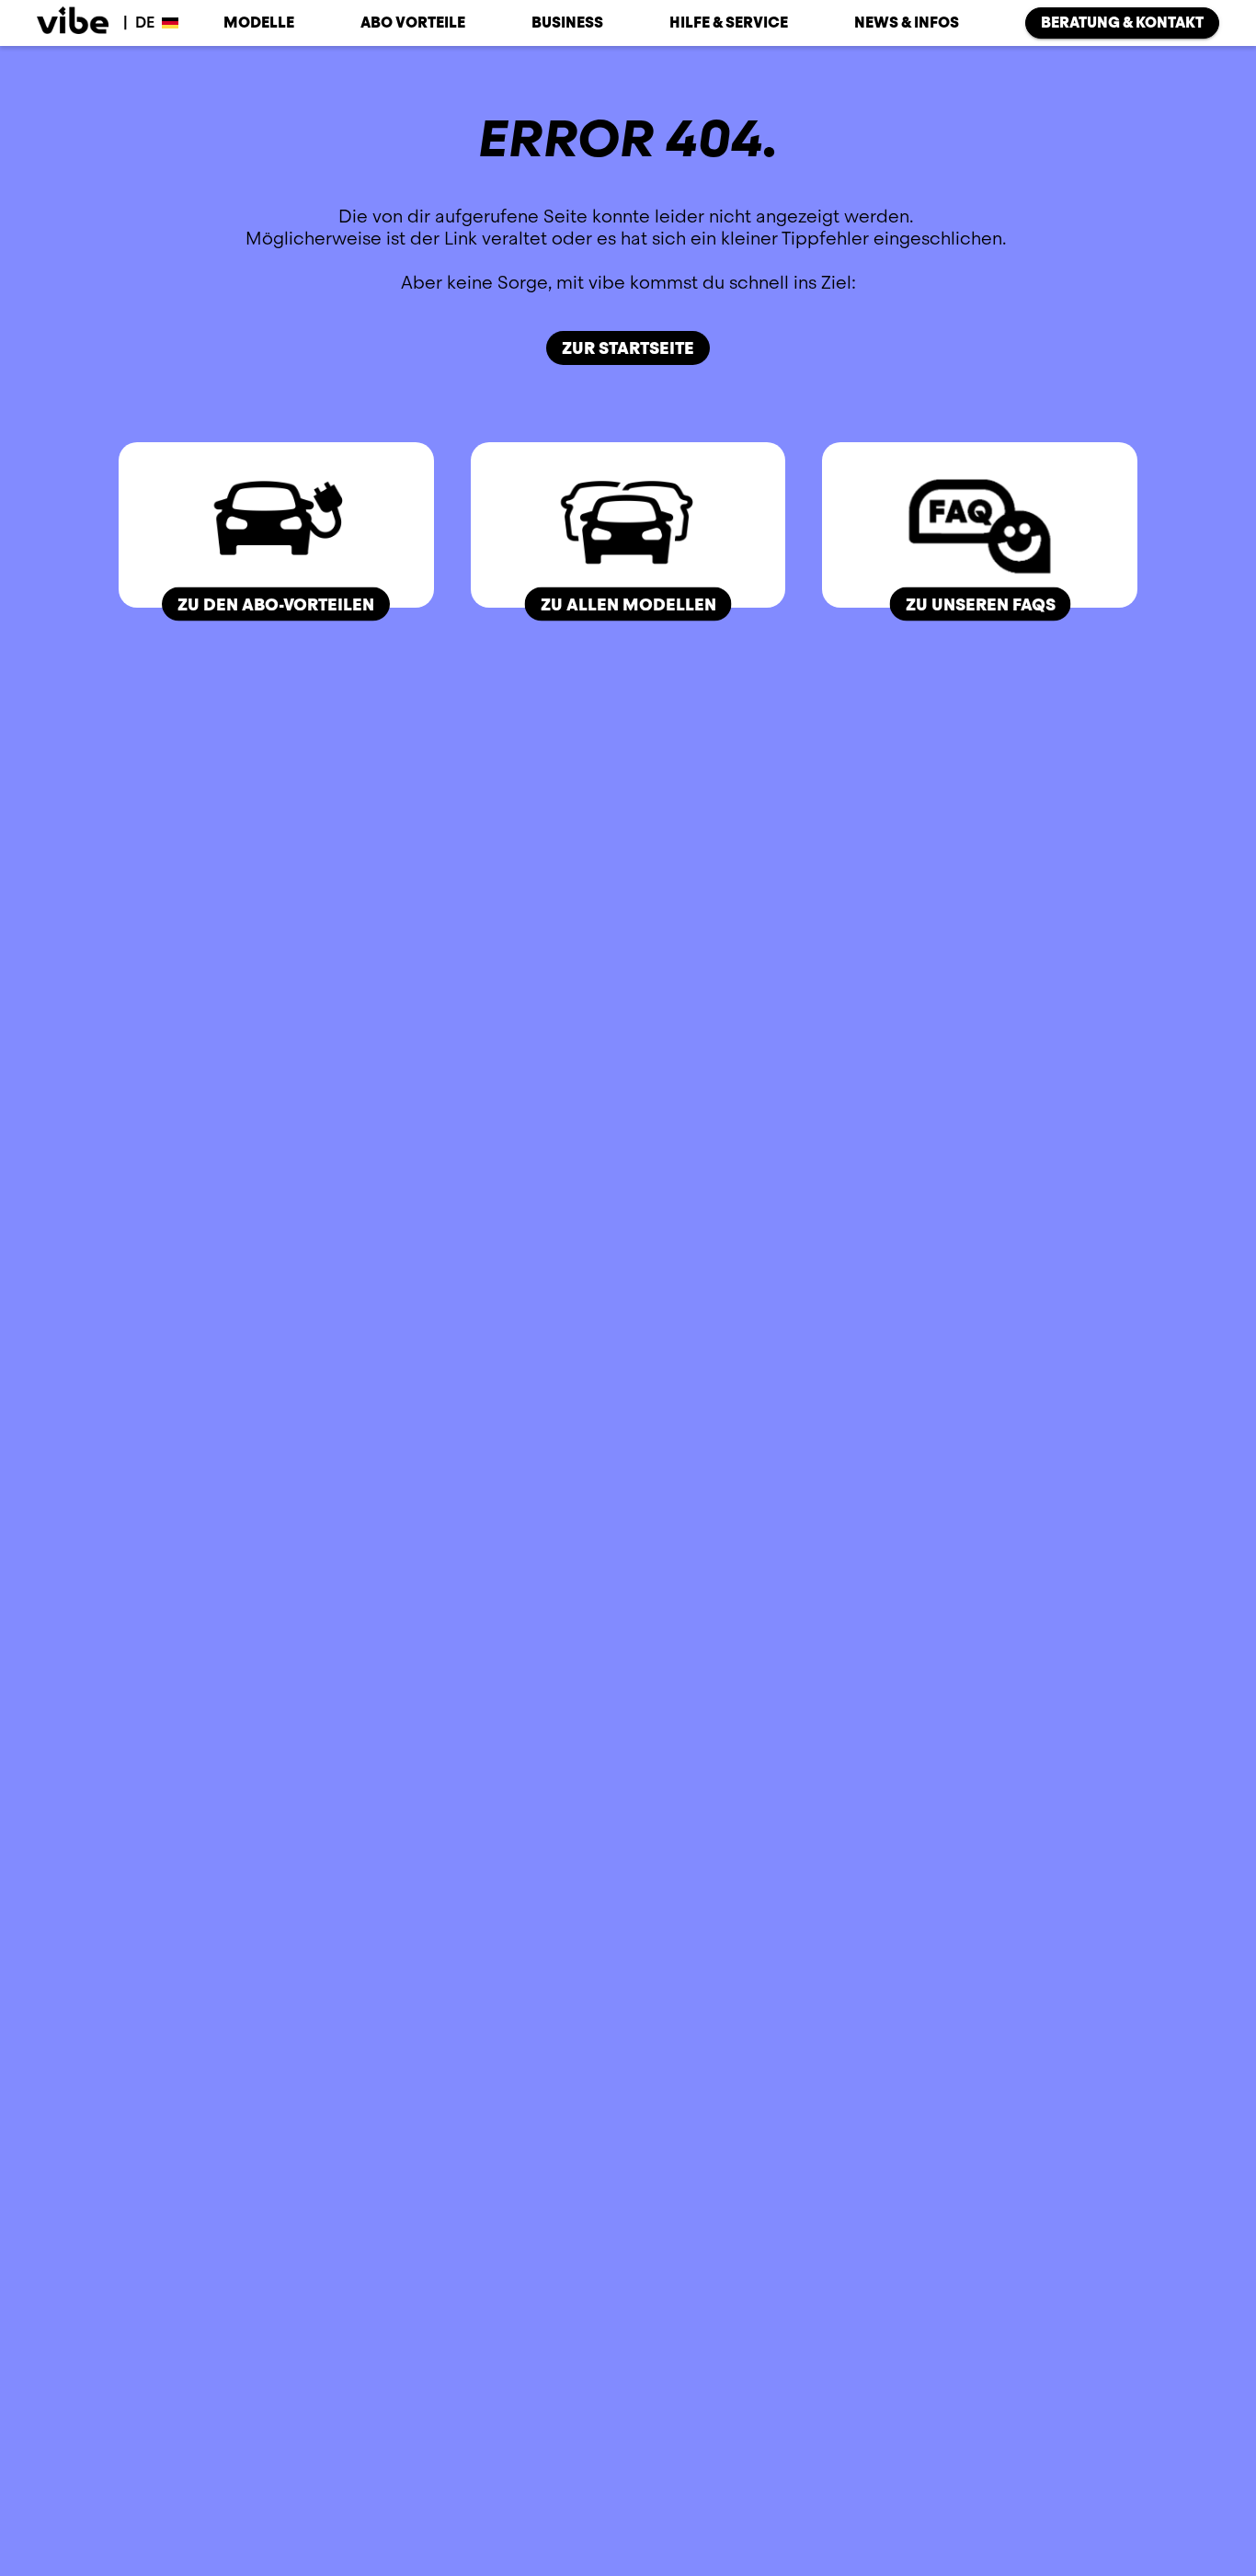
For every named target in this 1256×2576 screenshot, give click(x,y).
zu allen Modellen (628, 604)
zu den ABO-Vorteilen (276, 604)
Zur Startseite (628, 348)
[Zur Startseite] (73, 23)
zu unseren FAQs (980, 604)
